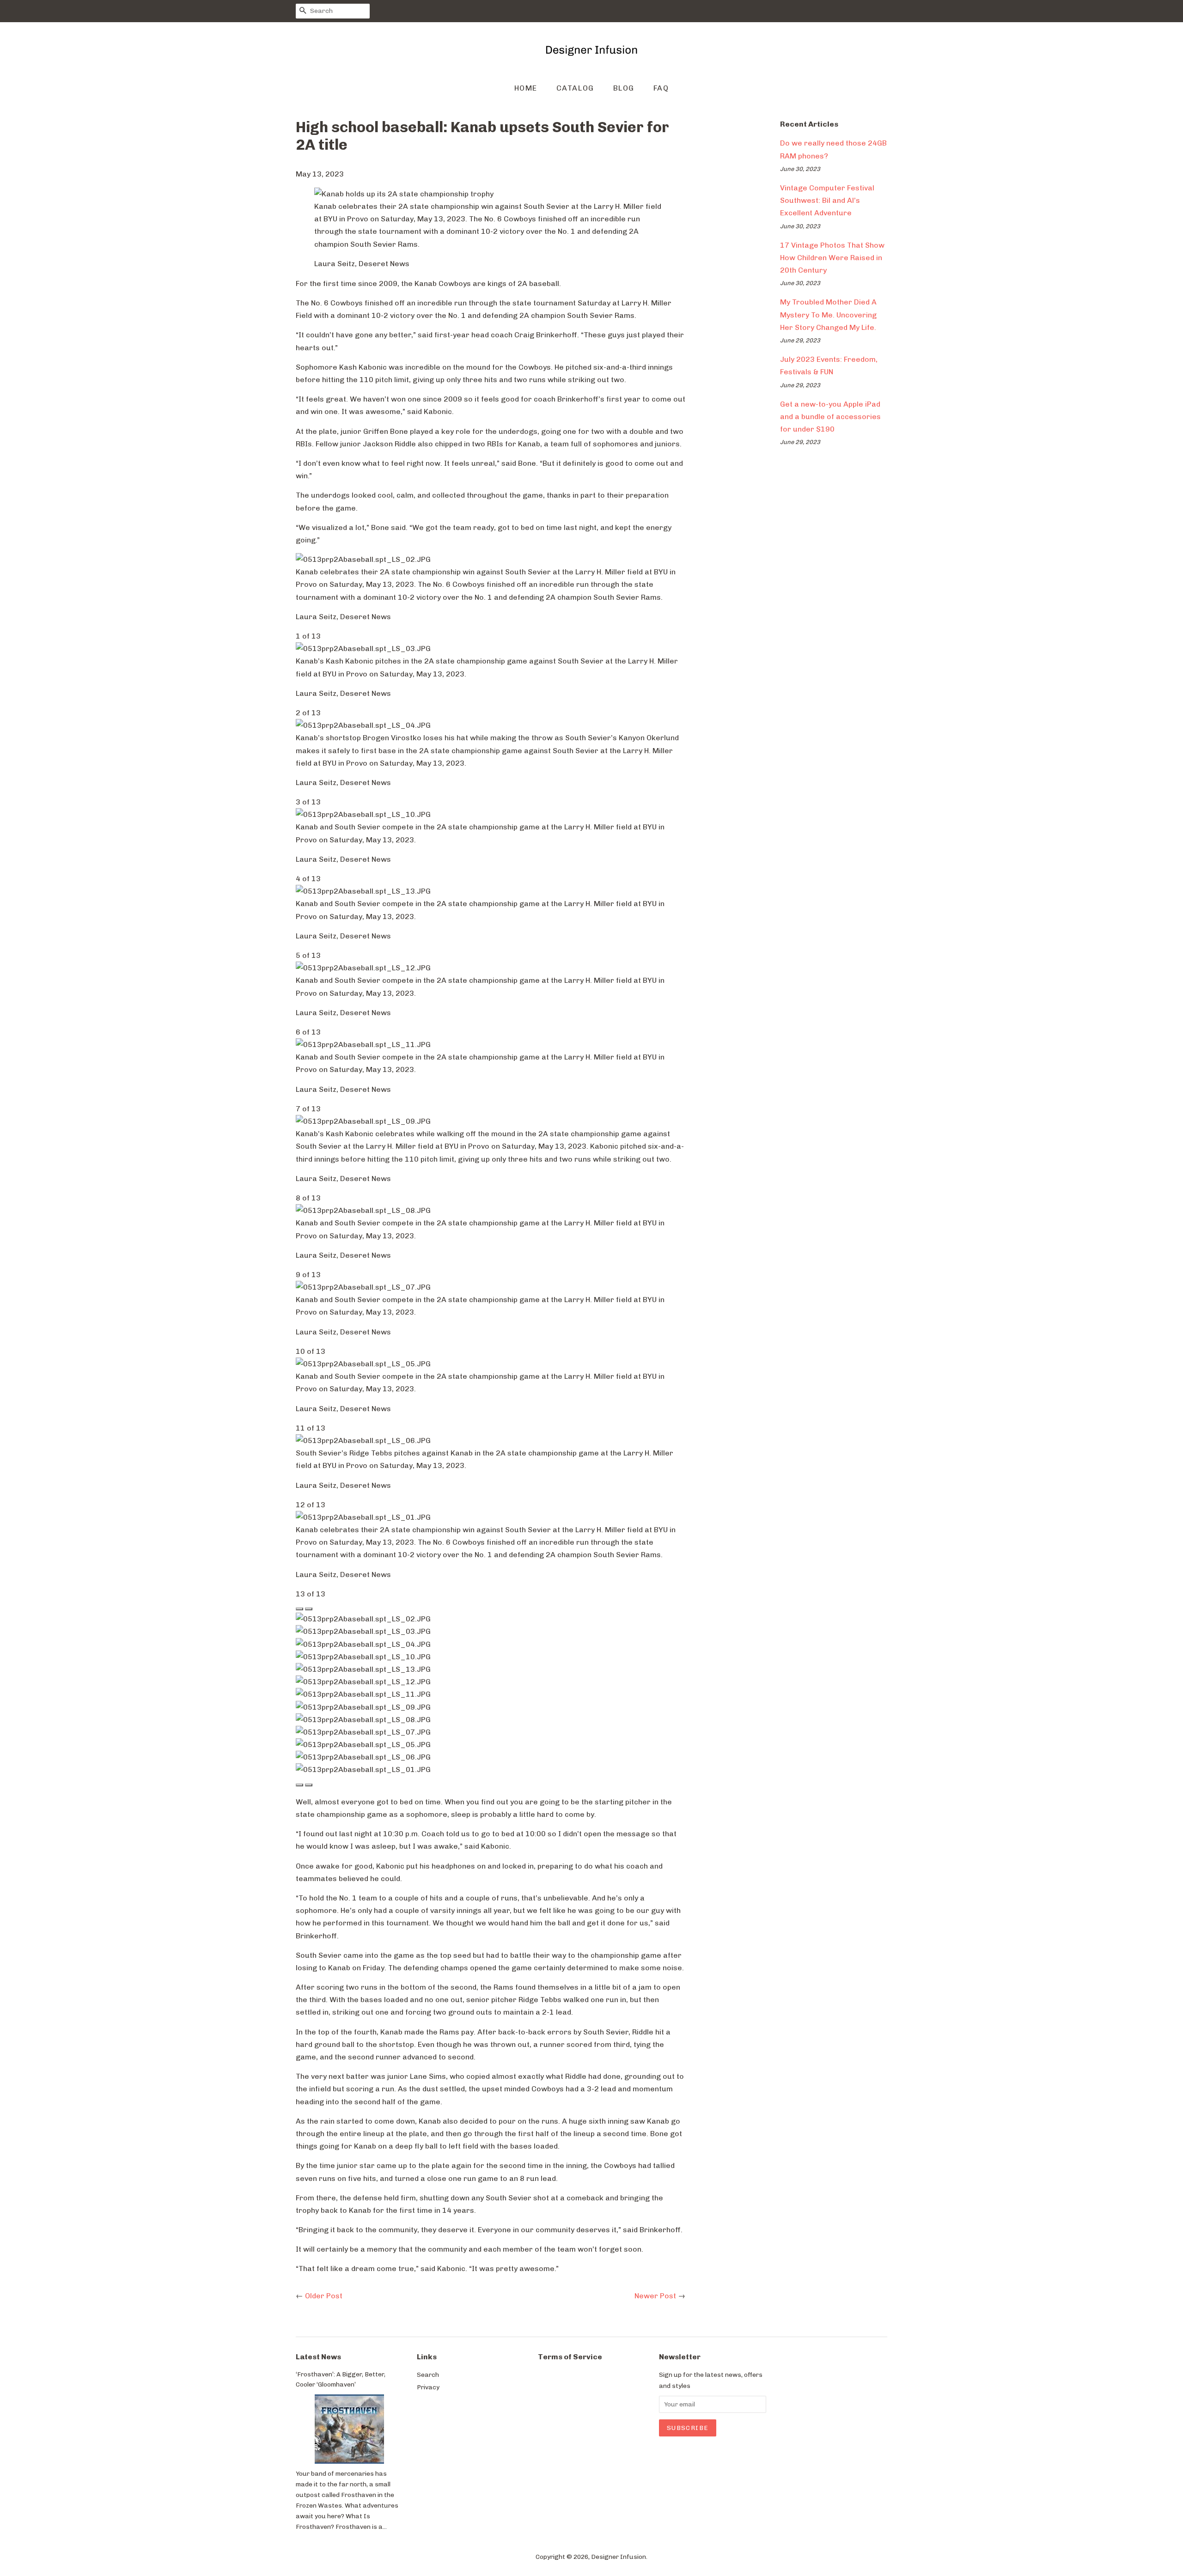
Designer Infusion (619, 2557)
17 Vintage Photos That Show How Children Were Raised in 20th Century (832, 258)
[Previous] (299, 1609)
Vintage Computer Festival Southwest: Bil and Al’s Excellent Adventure (827, 200)
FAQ (661, 88)
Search (428, 2375)
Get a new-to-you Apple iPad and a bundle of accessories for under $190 (830, 417)
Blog (624, 88)
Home (526, 88)
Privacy (428, 2387)
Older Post (324, 2296)
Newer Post (655, 2296)
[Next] (309, 1609)
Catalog (575, 88)
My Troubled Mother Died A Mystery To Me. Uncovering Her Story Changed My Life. (828, 314)
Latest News (318, 2357)
